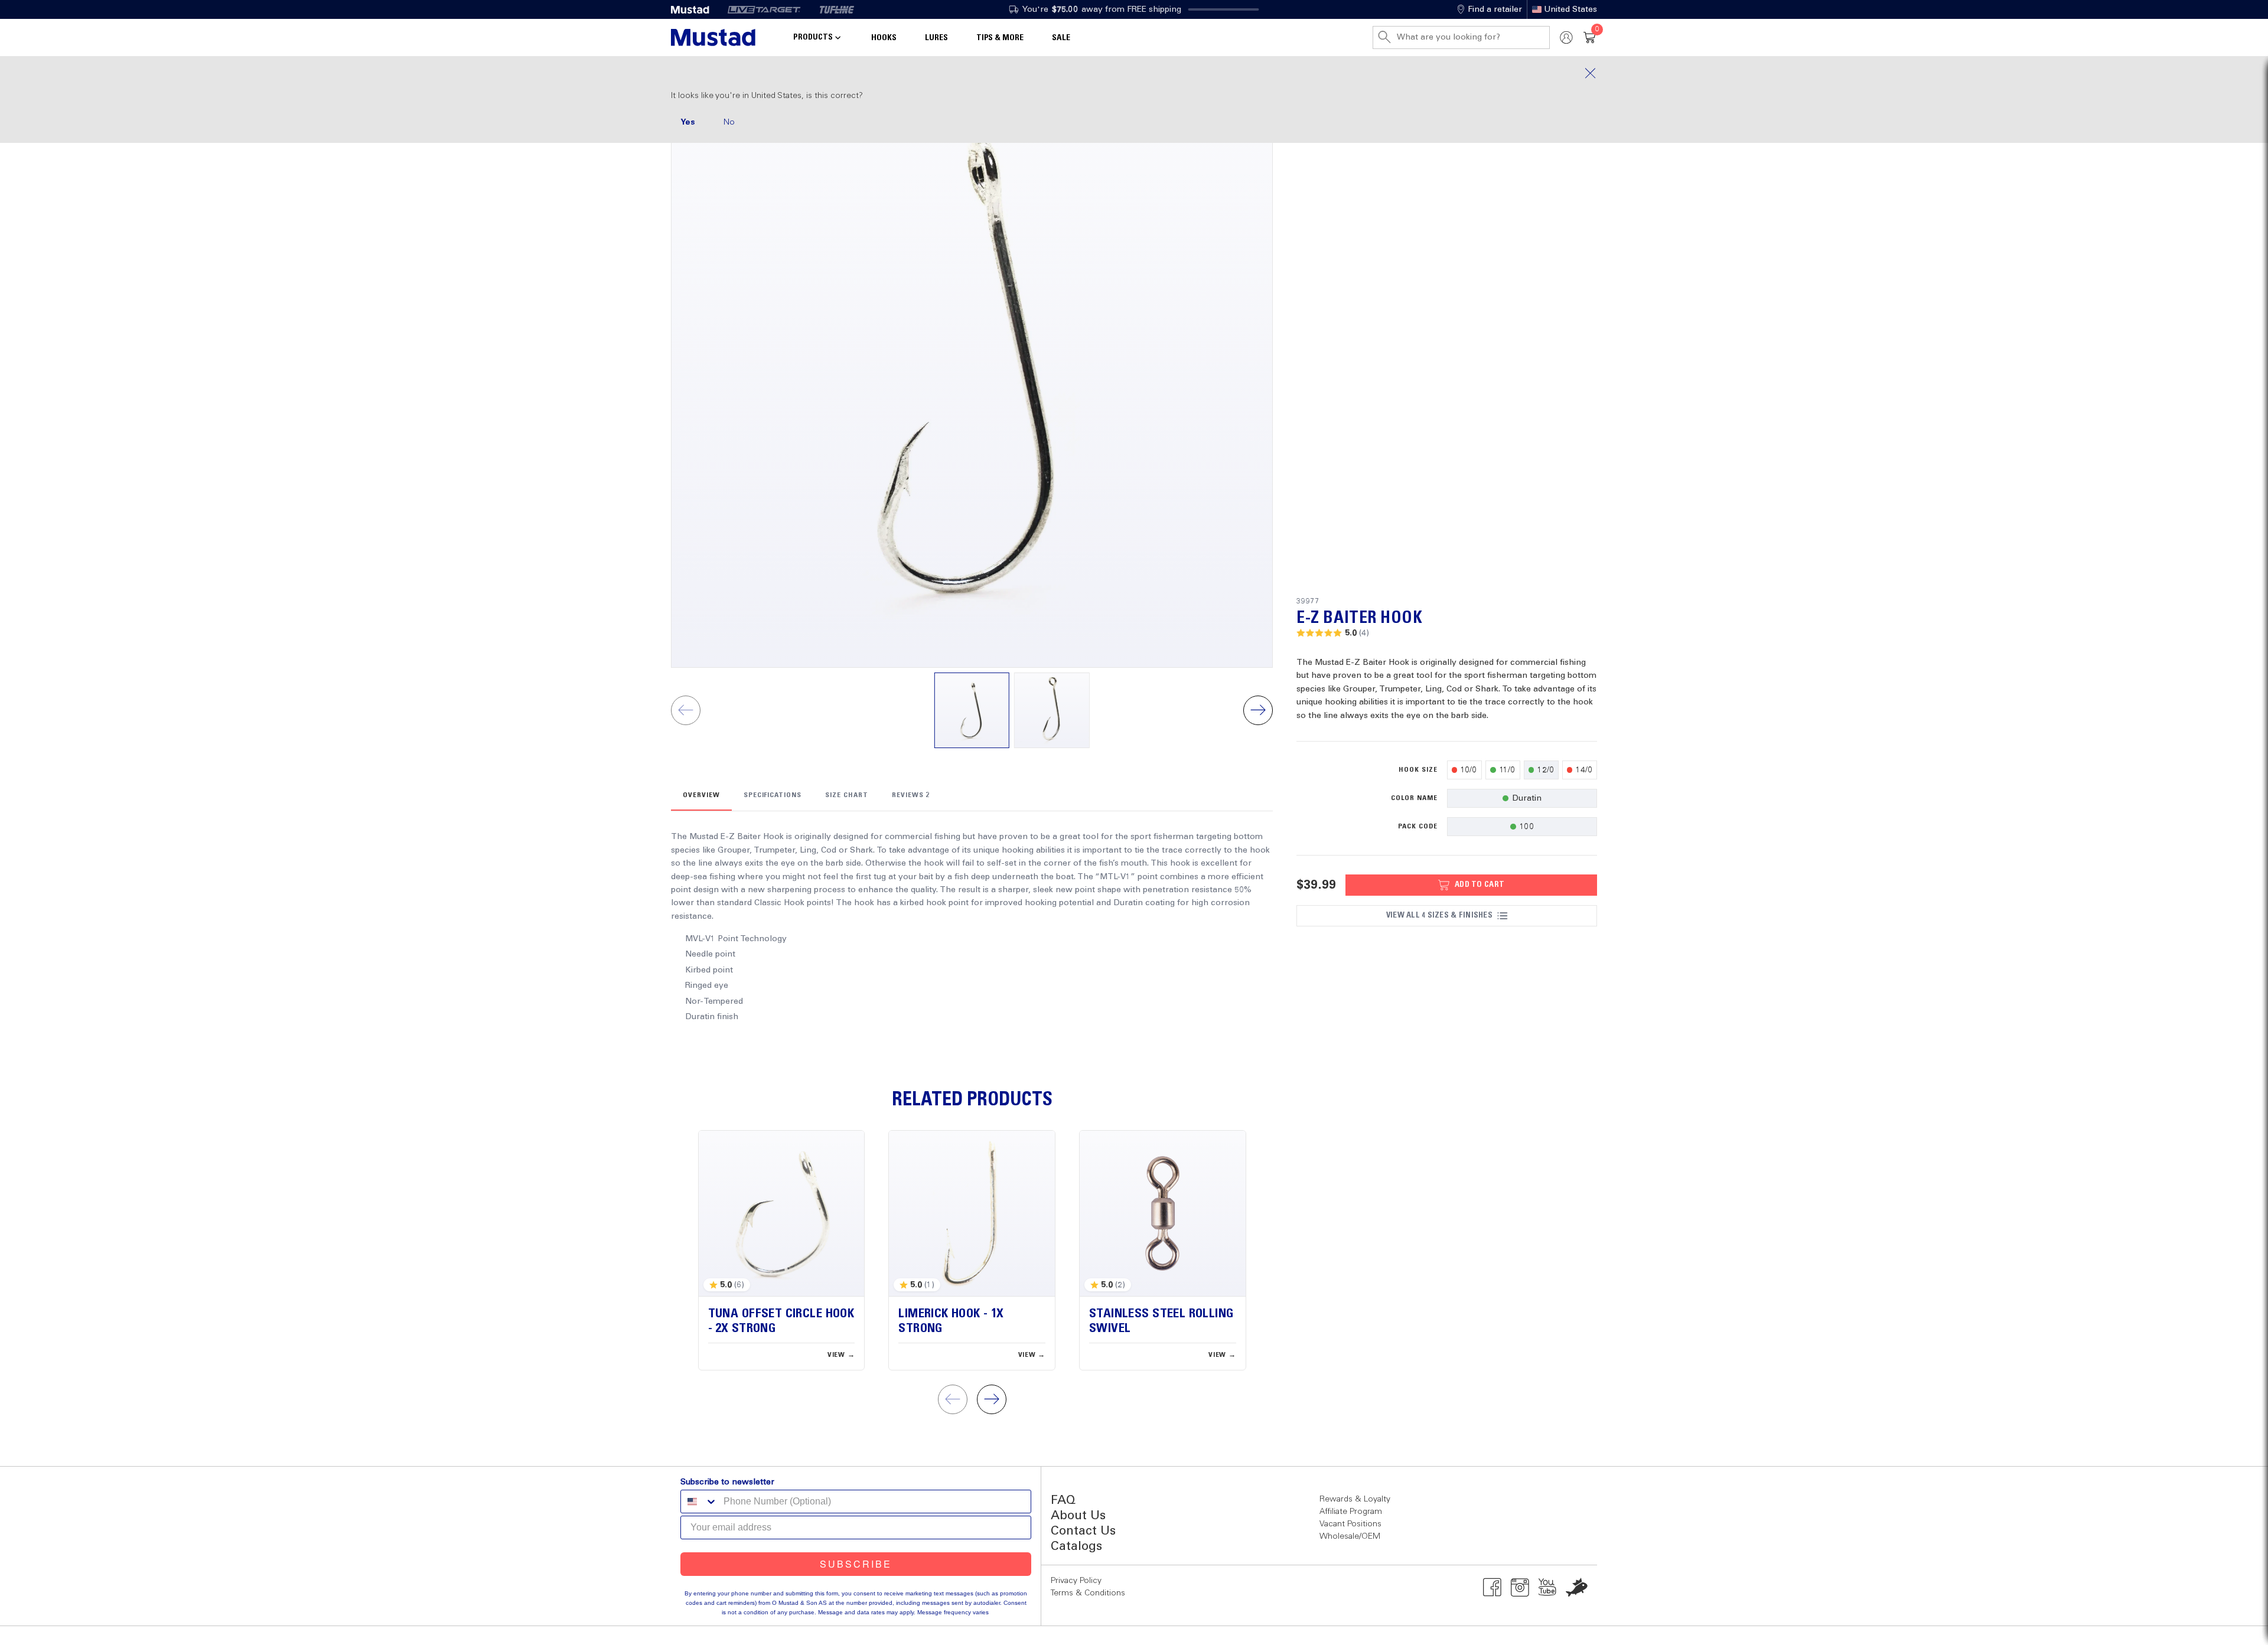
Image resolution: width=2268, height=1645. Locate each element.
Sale (1061, 38)
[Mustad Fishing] (695, 9)
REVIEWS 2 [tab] (911, 795)
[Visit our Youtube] (1548, 1587)
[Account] (1566, 37)
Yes (688, 122)
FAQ (1063, 1501)
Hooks (884, 38)
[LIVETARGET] (764, 9)
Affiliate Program (1351, 1512)
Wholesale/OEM (1350, 1536)
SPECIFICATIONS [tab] (773, 795)
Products (813, 37)
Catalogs (1076, 1547)
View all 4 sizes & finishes (1439, 915)
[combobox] (699, 1502)
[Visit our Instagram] (1520, 1587)
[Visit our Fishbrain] (1577, 1587)
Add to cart (1480, 884)
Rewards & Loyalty (1355, 1499)
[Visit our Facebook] (1492, 1587)
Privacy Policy (1076, 1581)
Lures (936, 38)
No (729, 122)
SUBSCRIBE (856, 1564)
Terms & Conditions (1088, 1593)
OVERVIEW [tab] (701, 795)
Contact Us (1083, 1531)
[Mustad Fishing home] (713, 37)
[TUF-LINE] (837, 9)
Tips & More (1000, 38)
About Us (1078, 1516)
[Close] (1134, 73)
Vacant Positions (1350, 1524)
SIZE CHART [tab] (847, 795)
